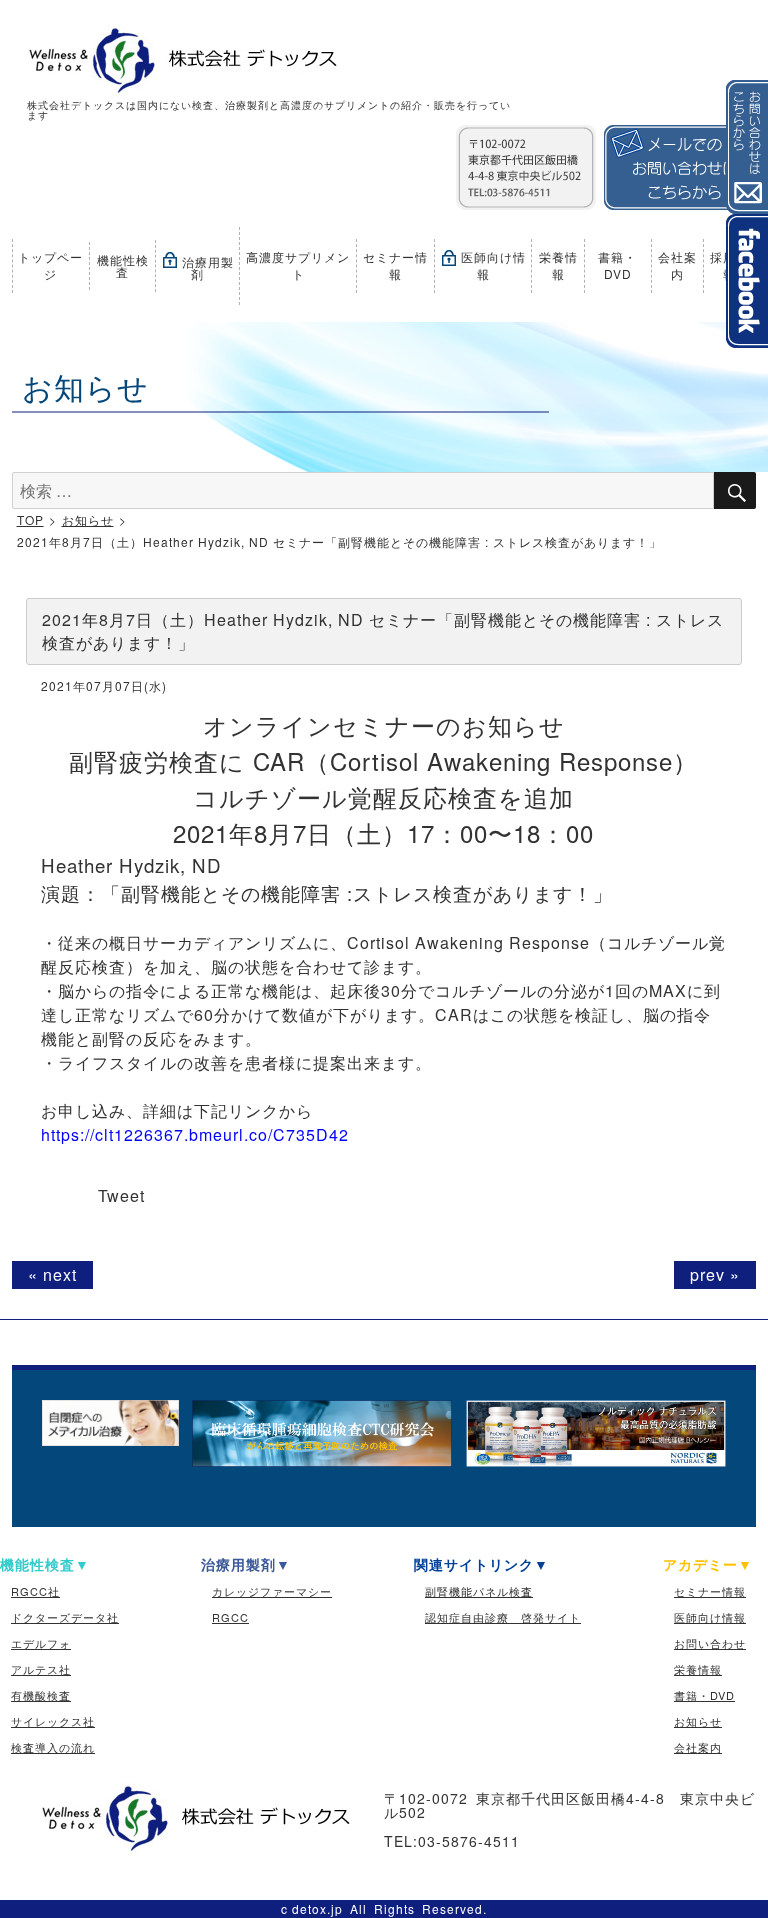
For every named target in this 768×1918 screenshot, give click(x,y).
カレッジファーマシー (272, 1591)
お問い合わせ (710, 1643)
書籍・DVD (617, 265)
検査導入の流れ (53, 1747)
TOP (30, 520)
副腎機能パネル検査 (479, 1591)
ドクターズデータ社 (65, 1617)
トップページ (50, 265)
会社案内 (677, 265)
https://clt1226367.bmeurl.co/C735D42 (195, 1134)
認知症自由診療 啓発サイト (503, 1617)
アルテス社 (41, 1669)
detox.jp (317, 1908)
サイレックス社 (53, 1721)
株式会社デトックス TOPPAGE (179, 61)
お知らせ (88, 520)
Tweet (121, 1195)
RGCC (230, 1617)
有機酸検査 (41, 1695)
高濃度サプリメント (298, 265)
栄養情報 (558, 265)
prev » (715, 1274)
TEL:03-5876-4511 (452, 1841)
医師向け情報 (491, 265)
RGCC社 (35, 1591)
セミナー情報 (395, 265)
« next (52, 1274)
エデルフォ (41, 1643)
